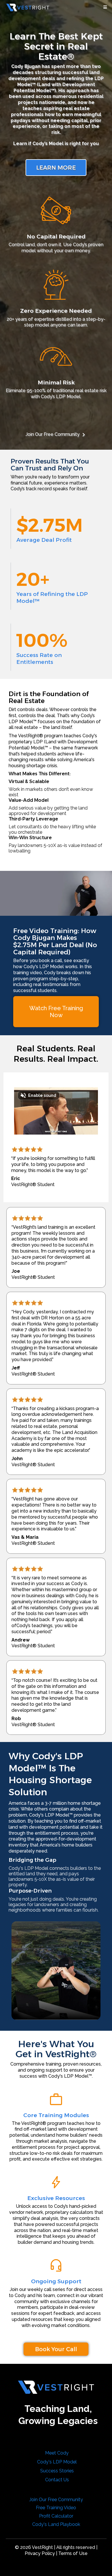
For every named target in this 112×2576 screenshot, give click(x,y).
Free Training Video (56, 2508)
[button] (104, 7)
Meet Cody (57, 2453)
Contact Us (57, 2480)
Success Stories (57, 2471)
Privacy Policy (40, 2553)
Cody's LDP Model (57, 2462)
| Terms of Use (72, 2553)
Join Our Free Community (53, 434)
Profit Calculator (56, 2516)
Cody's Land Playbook (56, 2524)
